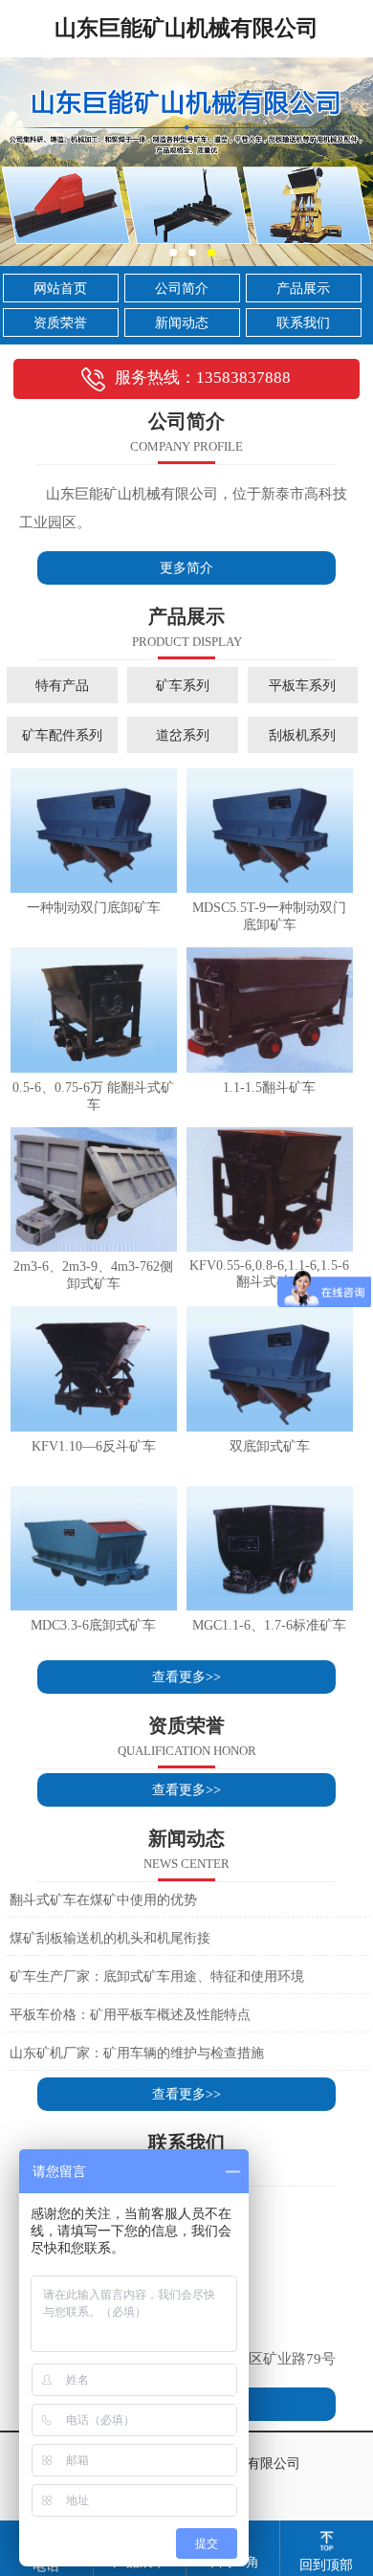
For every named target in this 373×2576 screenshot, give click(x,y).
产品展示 (303, 289)
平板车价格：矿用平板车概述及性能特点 (130, 2015)
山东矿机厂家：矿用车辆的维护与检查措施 (137, 2053)
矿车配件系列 (62, 735)
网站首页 (60, 289)
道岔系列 (183, 735)
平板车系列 (302, 685)
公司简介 (182, 289)
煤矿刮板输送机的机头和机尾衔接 (110, 1938)
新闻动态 (182, 323)
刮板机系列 (302, 735)
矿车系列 (183, 685)
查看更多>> (186, 1677)
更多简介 (186, 568)
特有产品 (62, 685)
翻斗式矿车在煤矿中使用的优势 (103, 1900)
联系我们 (303, 323)
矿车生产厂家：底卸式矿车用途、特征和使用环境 (157, 1976)
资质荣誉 (60, 323)
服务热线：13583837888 (203, 378)
